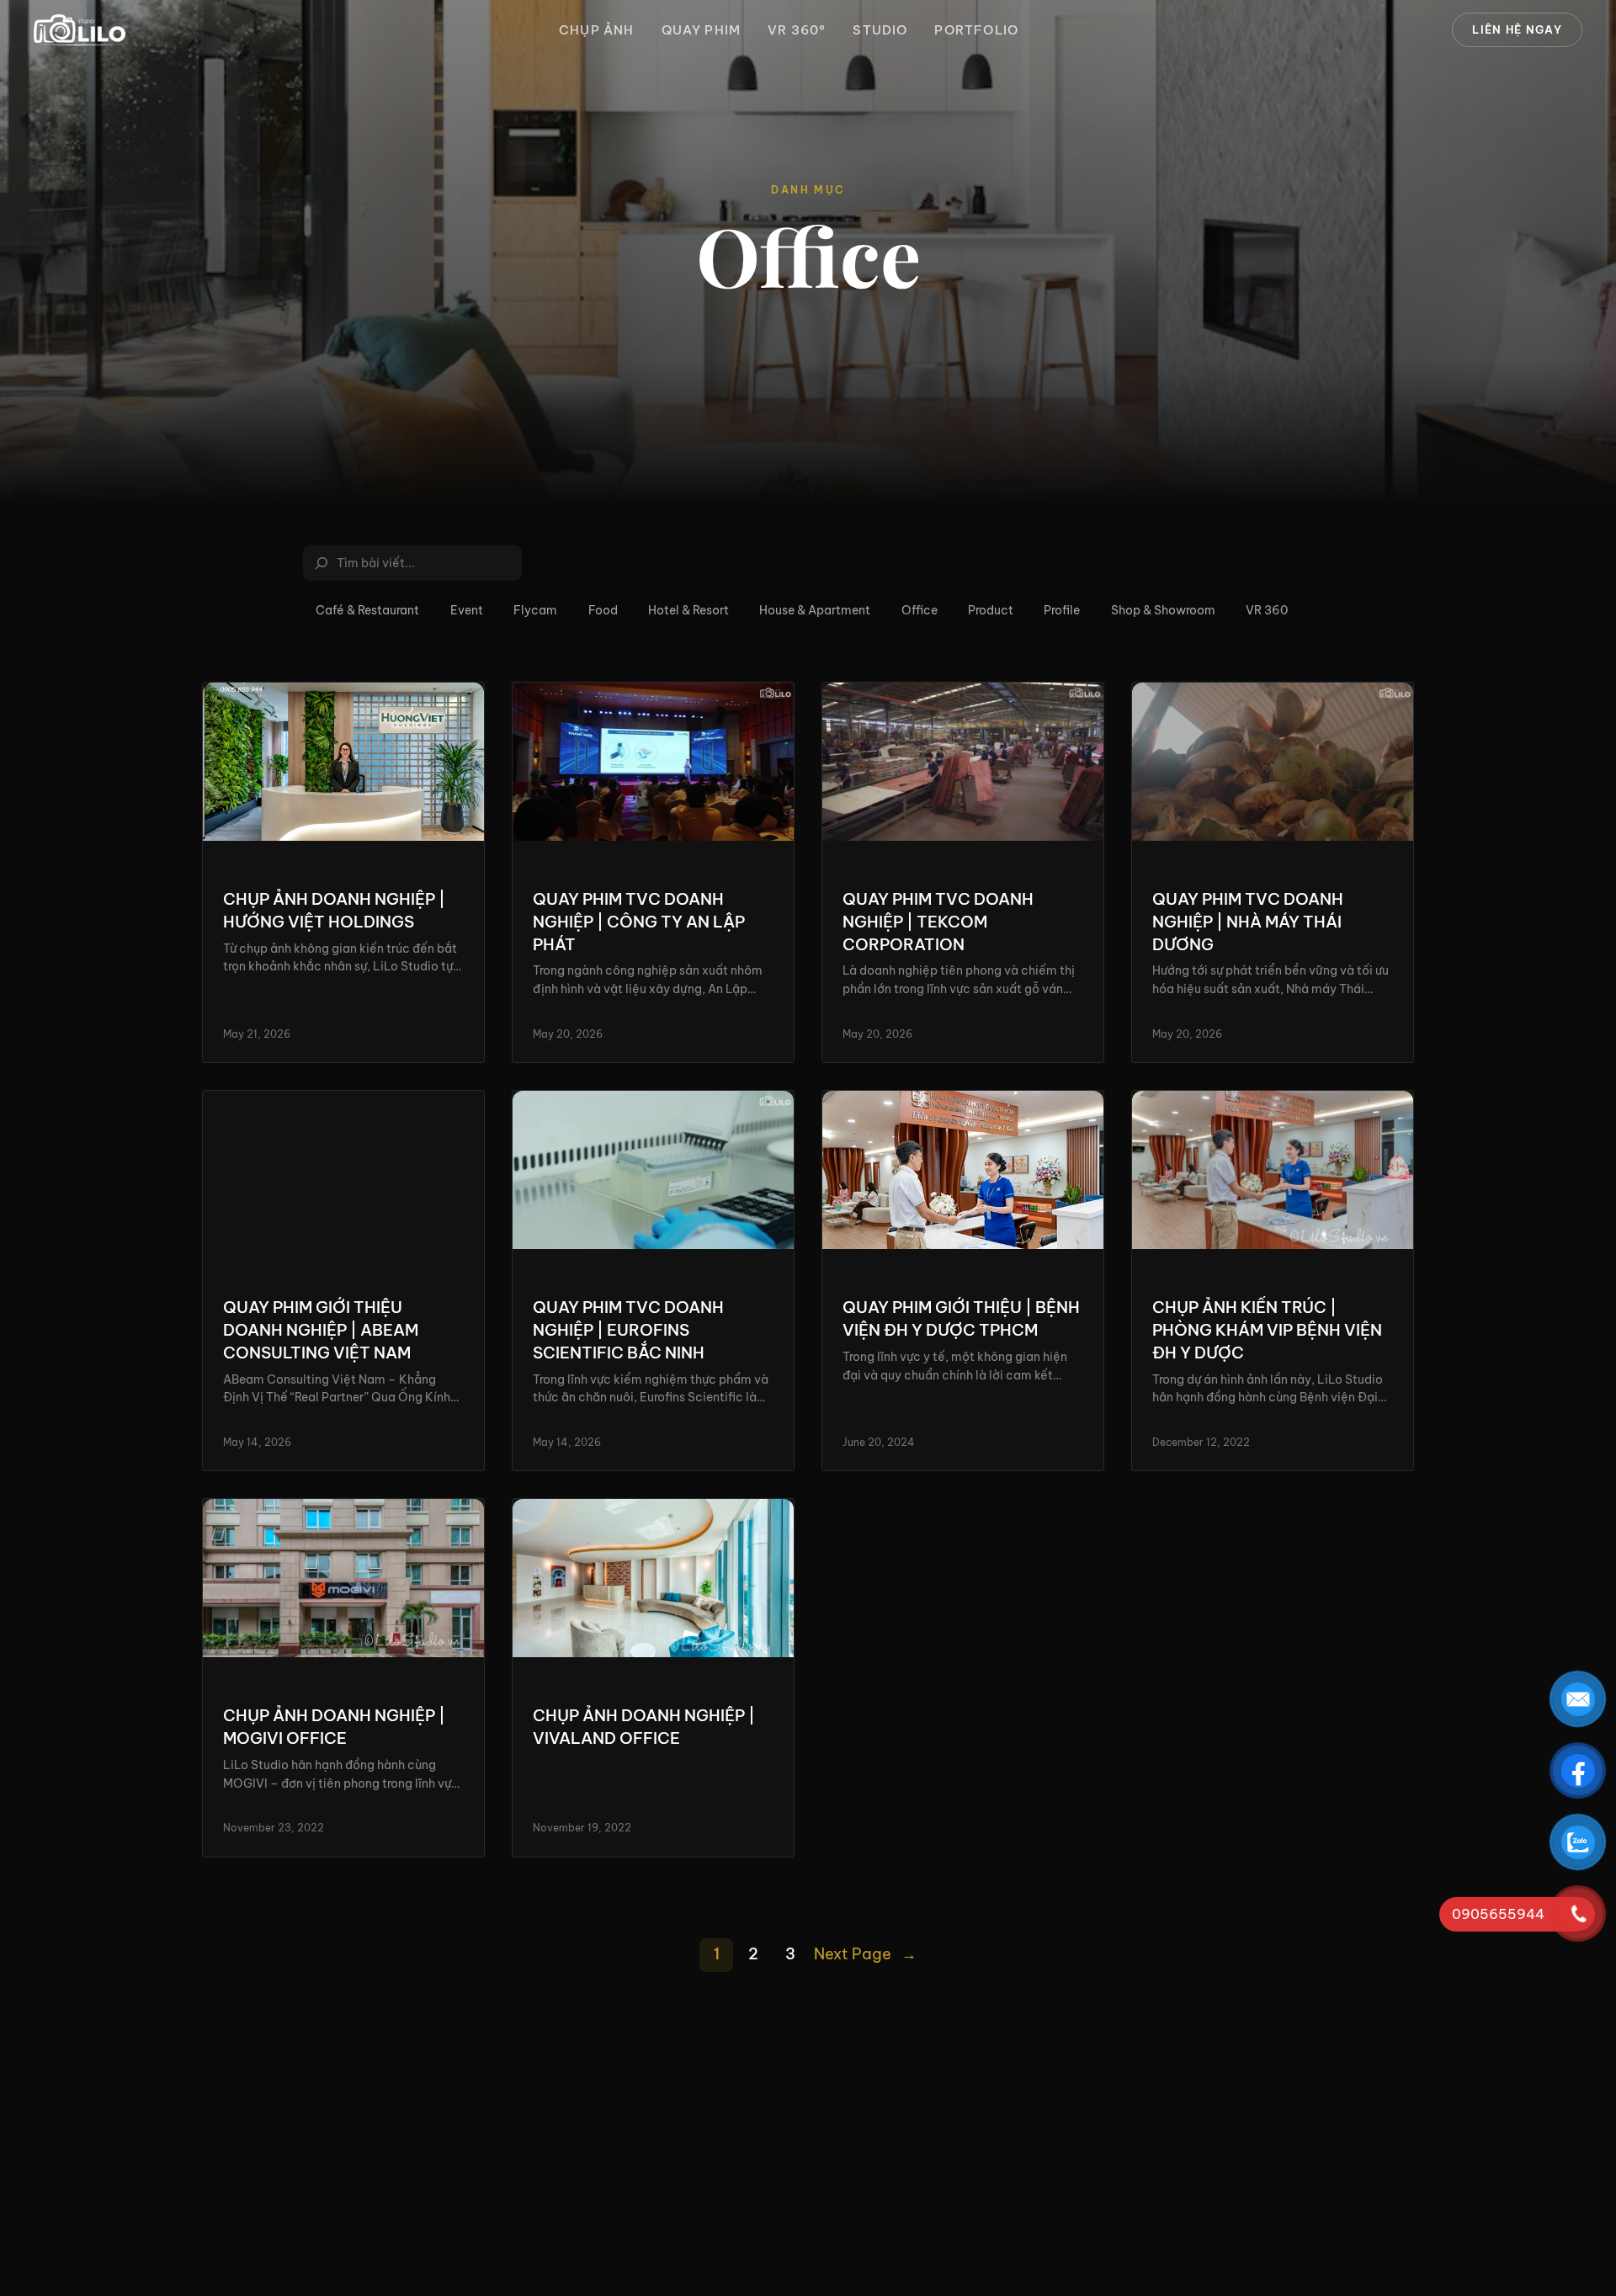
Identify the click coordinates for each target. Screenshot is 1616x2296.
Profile (1062, 610)
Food (603, 610)
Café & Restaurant (367, 610)
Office (920, 610)
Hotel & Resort (688, 610)
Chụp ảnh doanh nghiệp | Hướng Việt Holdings (334, 910)
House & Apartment (815, 610)
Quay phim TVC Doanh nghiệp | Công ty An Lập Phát (639, 922)
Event (467, 610)
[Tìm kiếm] (512, 563)
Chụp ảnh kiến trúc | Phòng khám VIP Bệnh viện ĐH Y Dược (1267, 1330)
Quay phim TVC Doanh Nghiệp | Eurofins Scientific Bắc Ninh (628, 1330)
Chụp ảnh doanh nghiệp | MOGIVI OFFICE (334, 1727)
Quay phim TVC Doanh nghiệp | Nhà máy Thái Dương (1248, 922)
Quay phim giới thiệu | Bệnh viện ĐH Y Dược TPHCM (961, 1318)
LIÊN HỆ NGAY (1517, 29)
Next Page (865, 1954)
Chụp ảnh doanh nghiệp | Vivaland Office (644, 1727)
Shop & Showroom (1163, 610)
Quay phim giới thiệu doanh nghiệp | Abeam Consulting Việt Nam (321, 1330)
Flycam (535, 610)
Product (991, 610)
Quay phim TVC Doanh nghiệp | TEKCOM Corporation (938, 922)
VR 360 (1267, 610)
